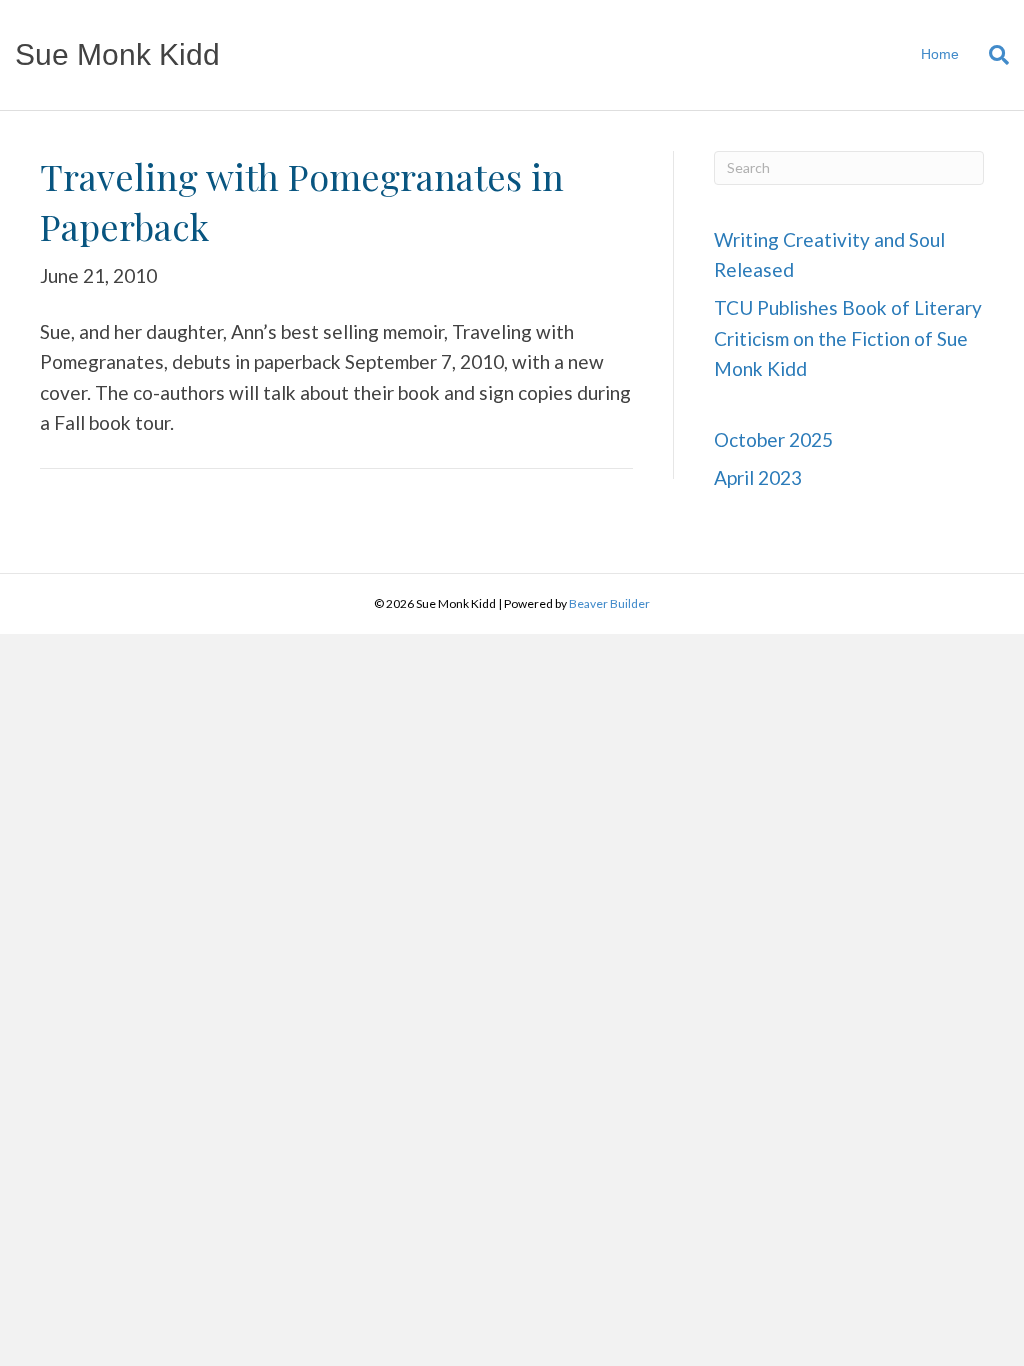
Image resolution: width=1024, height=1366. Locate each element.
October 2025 (773, 439)
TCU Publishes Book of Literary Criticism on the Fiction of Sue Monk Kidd (848, 338)
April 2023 (758, 477)
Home (940, 54)
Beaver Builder (609, 603)
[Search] (991, 55)
